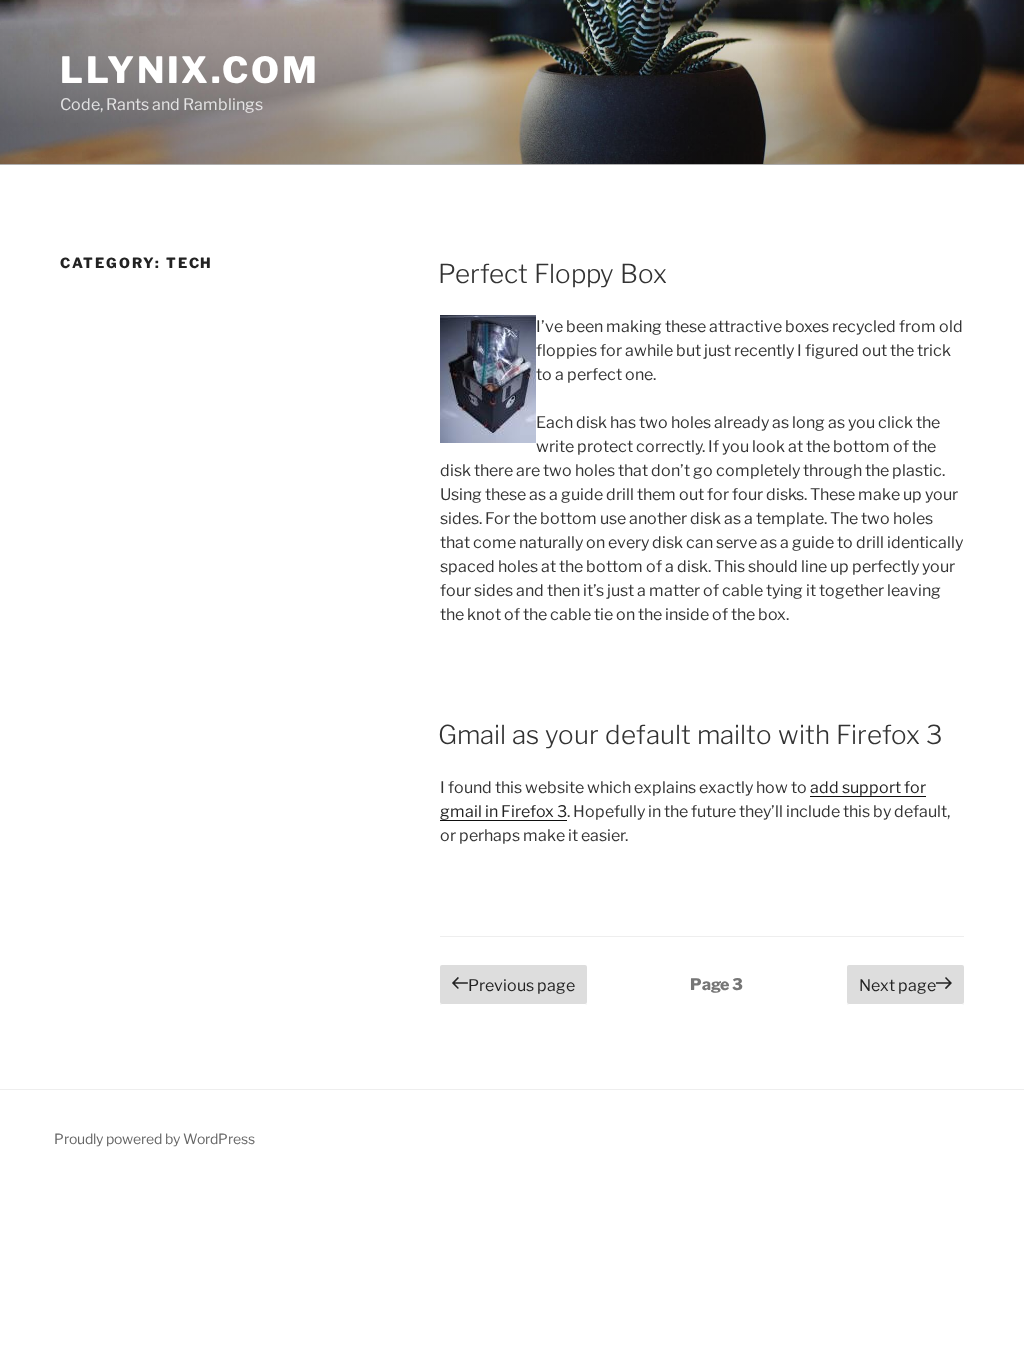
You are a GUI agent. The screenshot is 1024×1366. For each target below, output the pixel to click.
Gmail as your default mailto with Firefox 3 (690, 734)
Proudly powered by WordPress (154, 1138)
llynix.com (190, 70)
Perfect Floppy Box (552, 273)
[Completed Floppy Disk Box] (488, 382)
